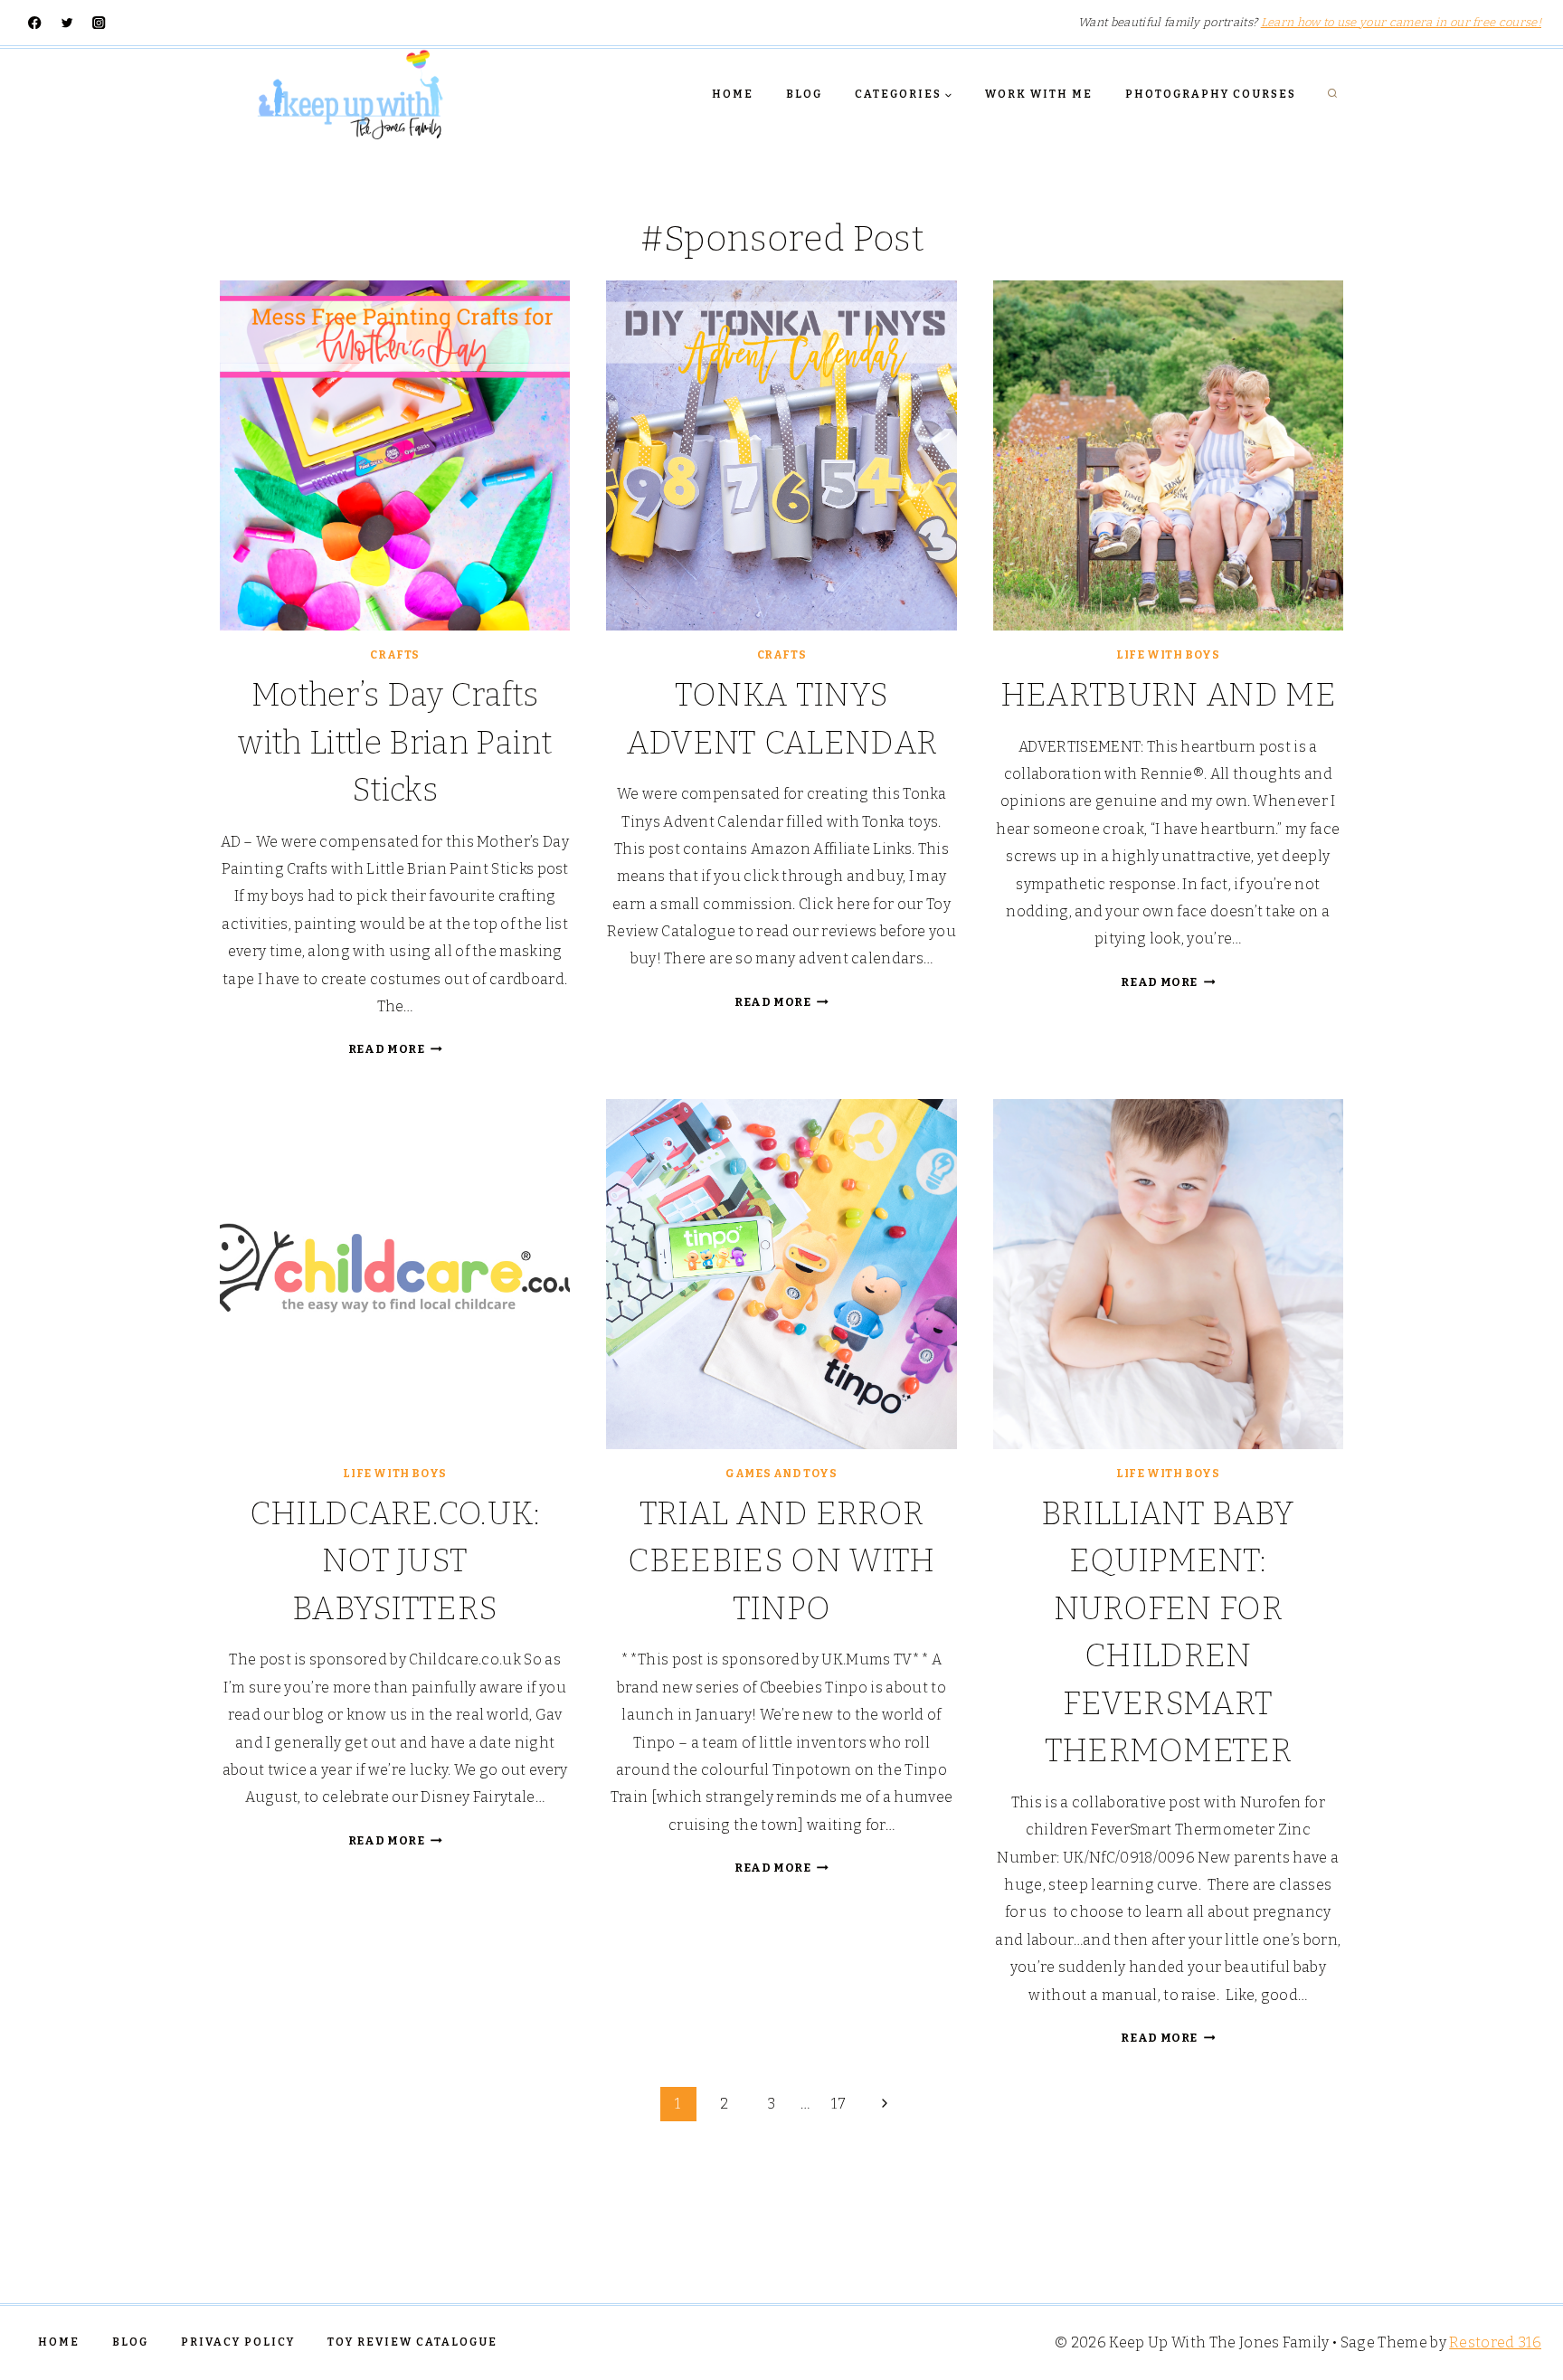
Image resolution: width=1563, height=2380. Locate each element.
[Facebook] (35, 23)
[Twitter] (67, 23)
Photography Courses (1211, 94)
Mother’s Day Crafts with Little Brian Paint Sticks (394, 742)
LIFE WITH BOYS (1168, 655)
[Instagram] (99, 23)
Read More (395, 1049)
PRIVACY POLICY (238, 2342)
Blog (804, 94)
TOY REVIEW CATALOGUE (412, 2342)
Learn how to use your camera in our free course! (1401, 22)
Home (733, 94)
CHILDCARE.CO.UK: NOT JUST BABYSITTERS (395, 1561)
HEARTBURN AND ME (1168, 695)
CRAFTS (395, 655)
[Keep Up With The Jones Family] (350, 94)
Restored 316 (1495, 2342)
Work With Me (1039, 94)
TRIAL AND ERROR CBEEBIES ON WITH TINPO (781, 1561)
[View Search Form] (1332, 94)
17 (838, 2104)
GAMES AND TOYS (781, 1474)
